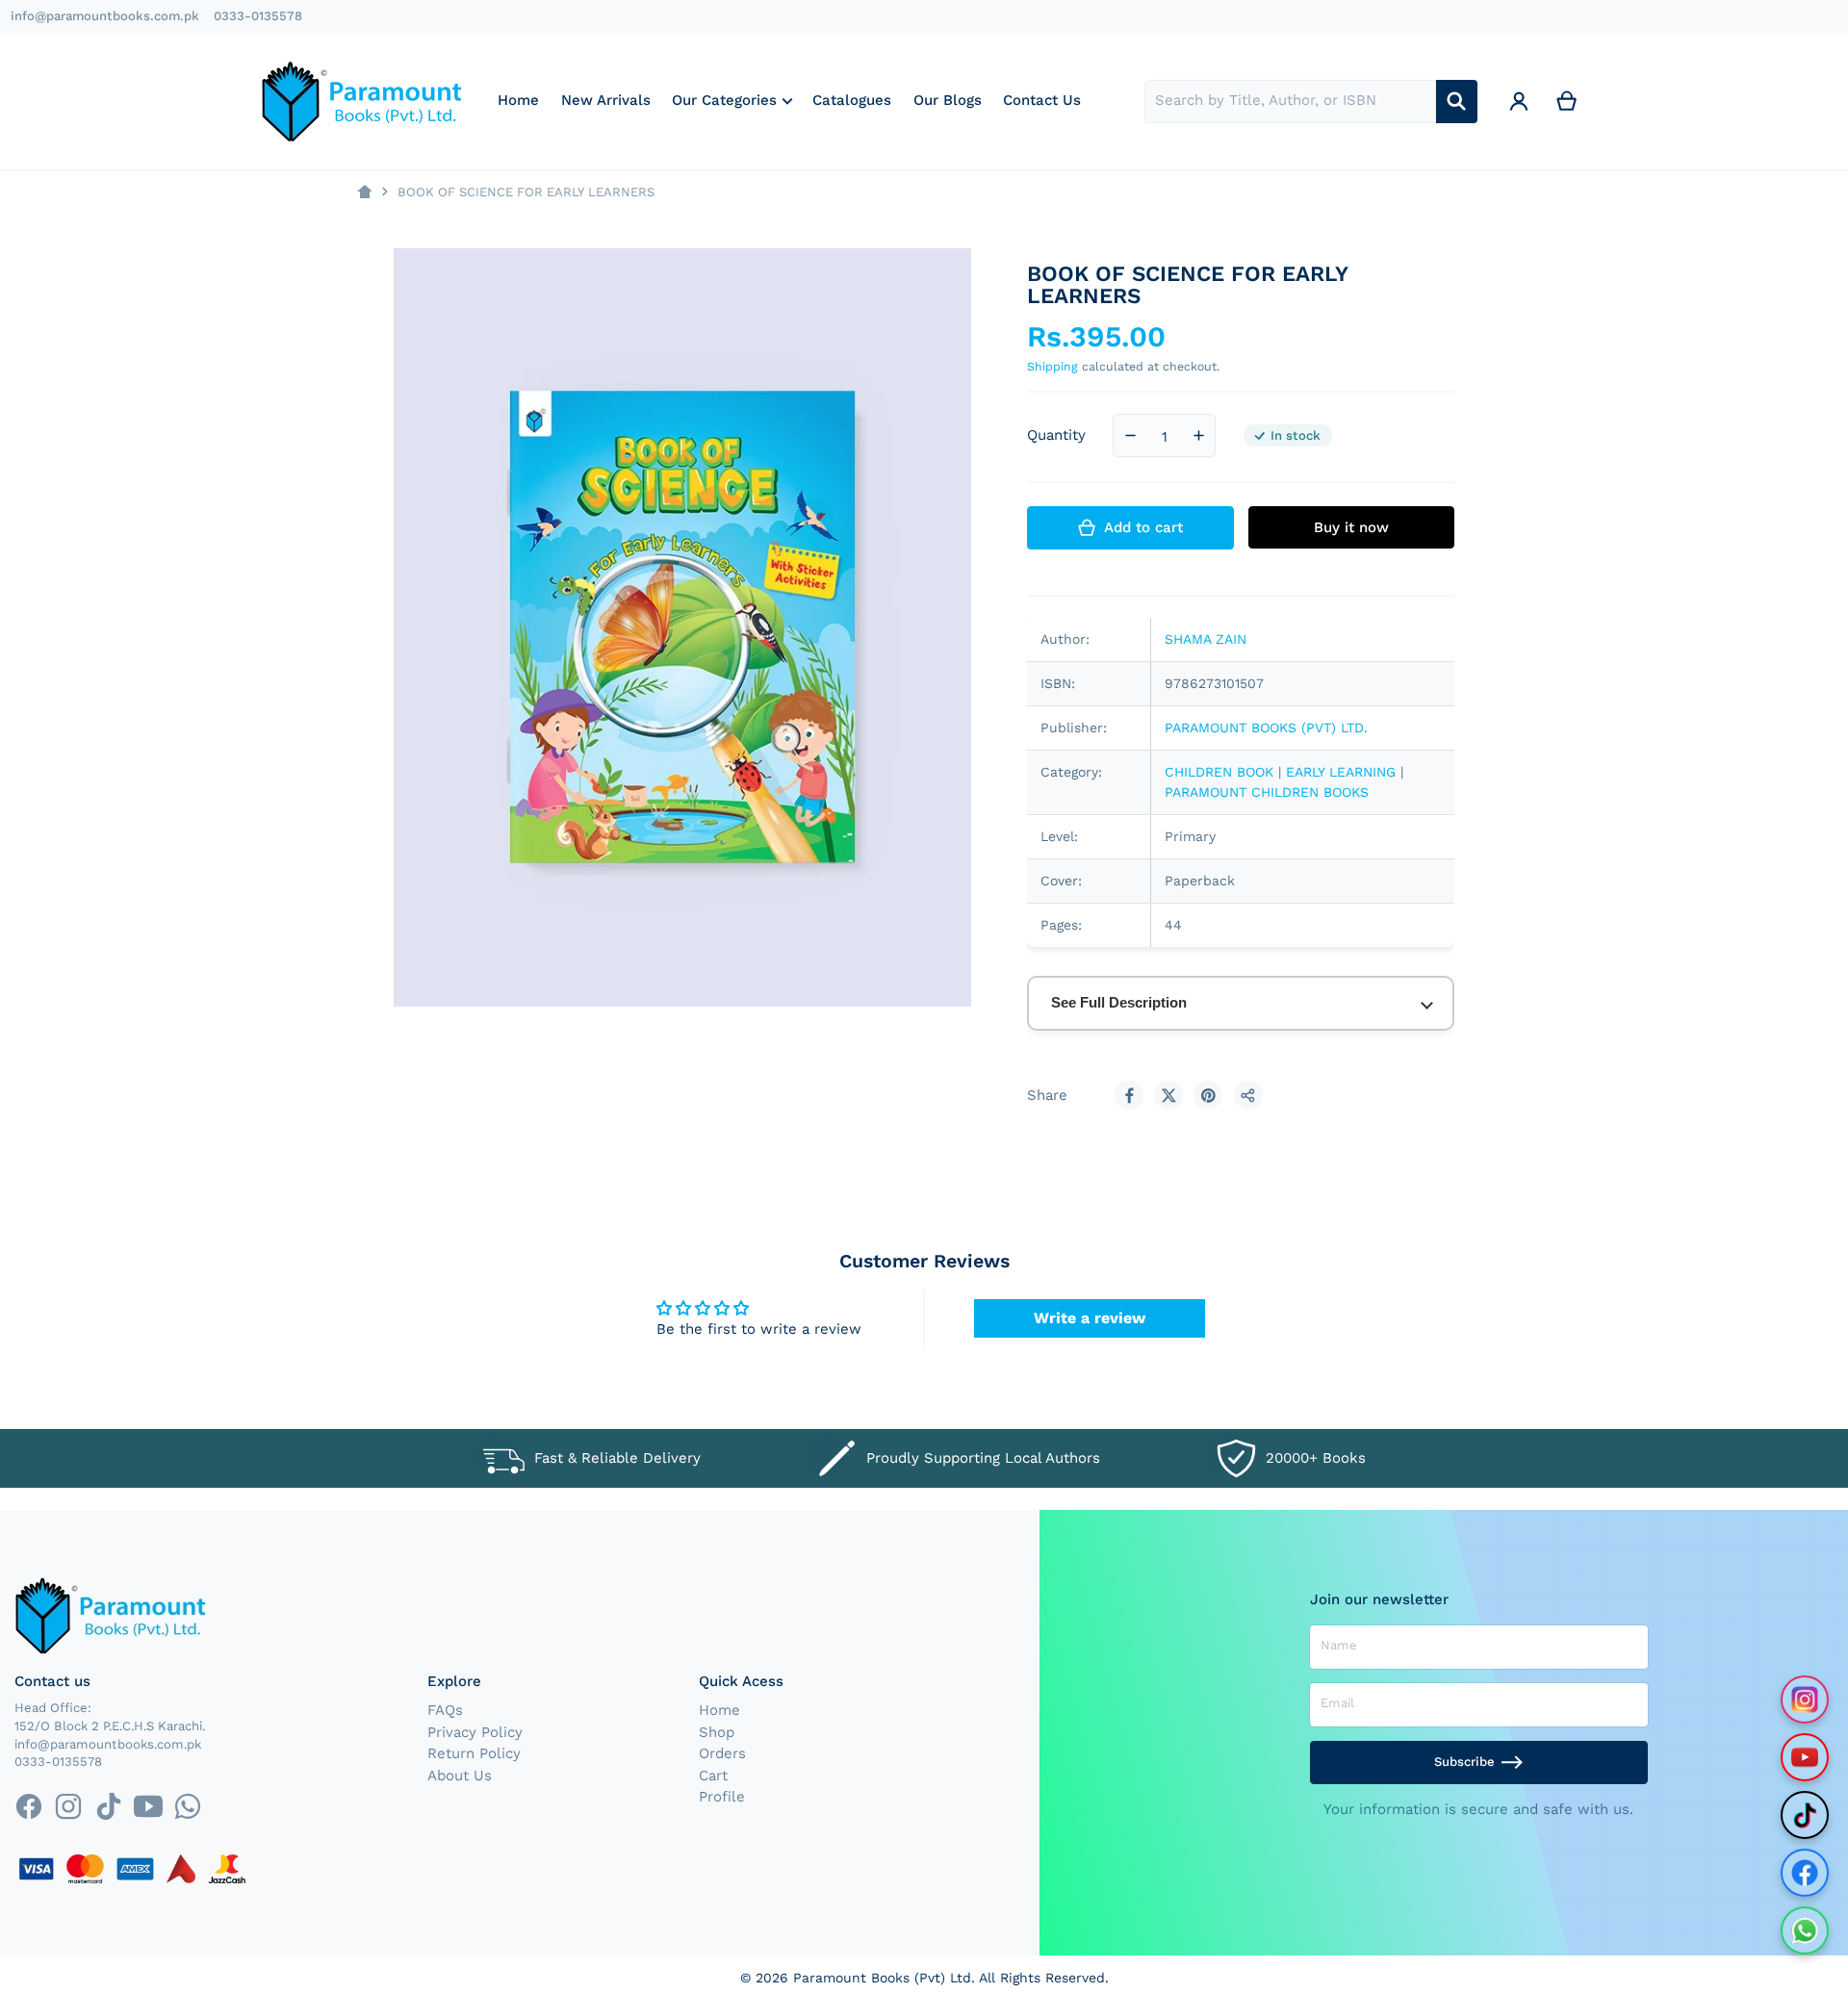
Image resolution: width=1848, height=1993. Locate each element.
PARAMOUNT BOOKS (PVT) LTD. (1266, 728)
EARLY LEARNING (1343, 772)
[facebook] (28, 1806)
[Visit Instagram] (1805, 1699)
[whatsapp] (187, 1806)
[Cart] (1567, 102)
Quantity (1056, 435)
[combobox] (1290, 102)
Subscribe (1464, 1762)
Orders (722, 1753)
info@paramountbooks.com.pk (105, 16)
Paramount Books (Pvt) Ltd (882, 1978)
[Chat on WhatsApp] (1805, 1930)
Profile (722, 1797)
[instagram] (69, 1806)
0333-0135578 (258, 16)
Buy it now (1351, 527)
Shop (717, 1732)
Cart (713, 1776)
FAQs (445, 1710)
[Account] (1519, 102)
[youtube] (148, 1806)
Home (719, 1710)
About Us (460, 1776)
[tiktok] (108, 1806)
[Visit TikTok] (1805, 1815)
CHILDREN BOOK (1219, 772)
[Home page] (364, 192)
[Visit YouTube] (1805, 1757)
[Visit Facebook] (1805, 1873)
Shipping (1052, 366)
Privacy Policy (475, 1732)
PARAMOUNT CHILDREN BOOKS (1267, 792)
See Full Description (1119, 1002)
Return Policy (474, 1753)
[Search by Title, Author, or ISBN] (1457, 102)
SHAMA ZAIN (1206, 639)
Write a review (1090, 1318)
